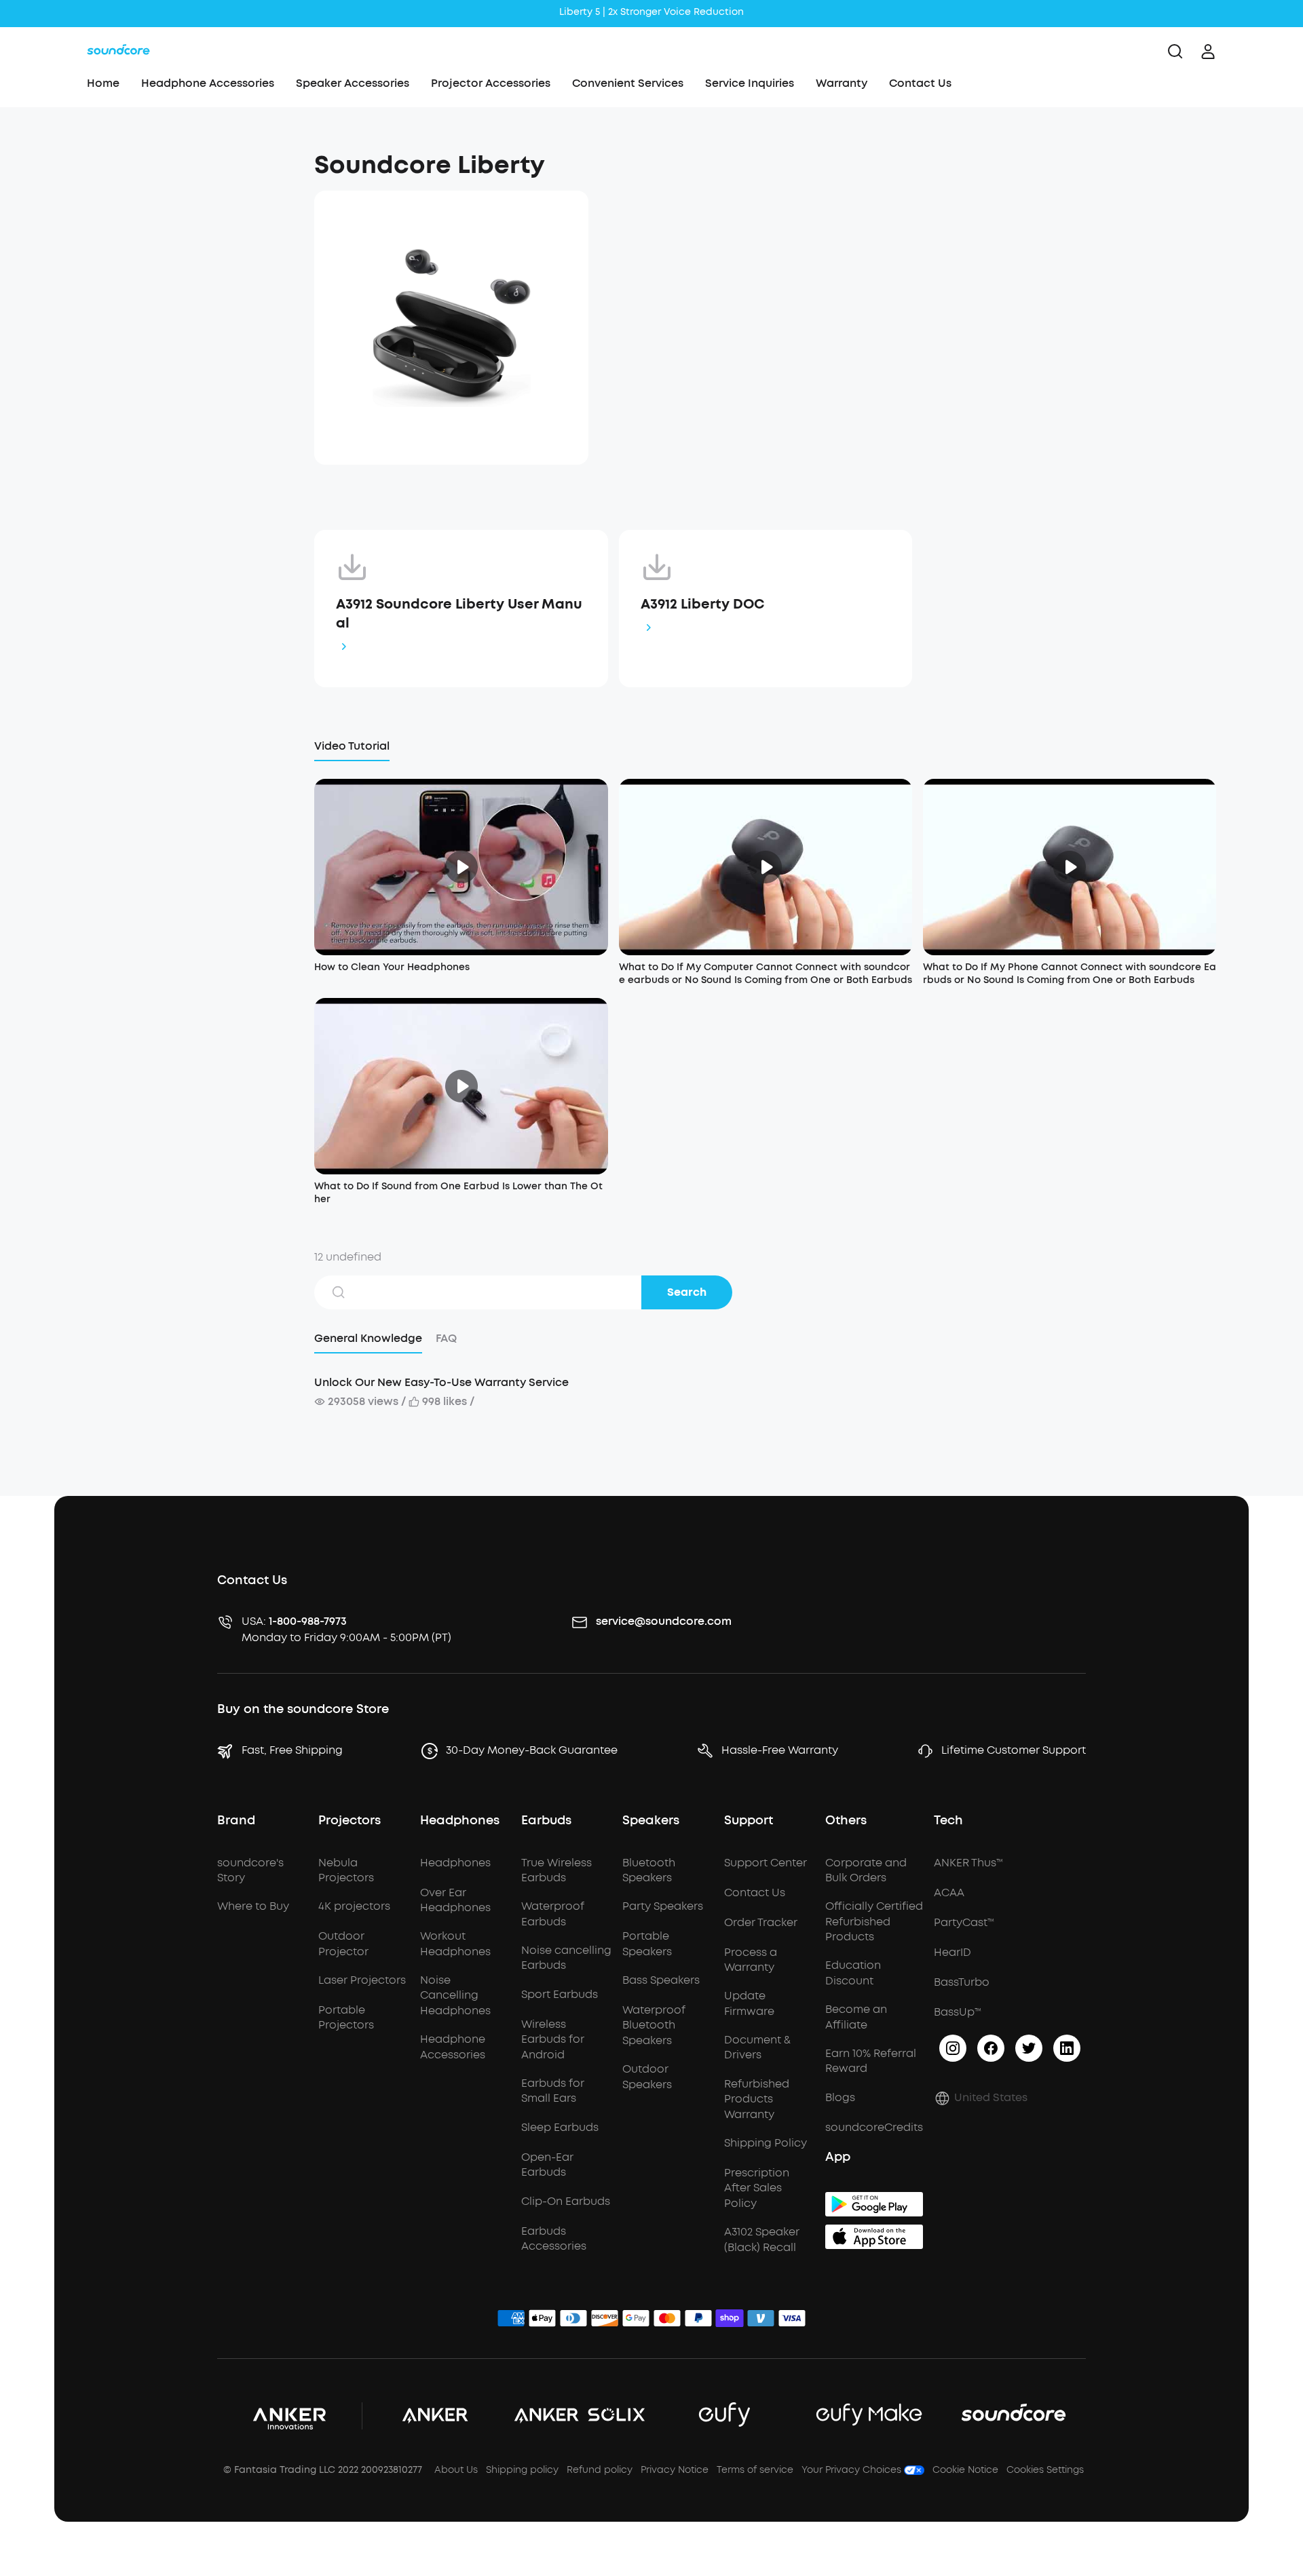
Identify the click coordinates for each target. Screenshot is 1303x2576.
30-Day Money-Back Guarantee (532, 1750)
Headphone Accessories (208, 83)
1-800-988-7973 (308, 1621)
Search (687, 1292)
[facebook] (991, 2048)
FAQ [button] (446, 1338)
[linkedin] (1067, 2048)
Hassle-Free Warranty (780, 1750)
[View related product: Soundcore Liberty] (451, 328)
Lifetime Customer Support (1014, 1750)
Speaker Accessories (353, 83)
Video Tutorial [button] (352, 746)
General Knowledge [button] (368, 1338)
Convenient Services (628, 83)
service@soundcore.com (664, 1621)
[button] (179, 159)
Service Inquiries (750, 83)
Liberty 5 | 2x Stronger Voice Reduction (651, 12)
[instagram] (953, 2048)
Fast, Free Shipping (292, 1750)
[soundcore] (118, 52)
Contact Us (920, 83)
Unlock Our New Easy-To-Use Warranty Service (441, 1382)
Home (103, 83)
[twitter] (1029, 2048)
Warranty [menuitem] (842, 83)
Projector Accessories (491, 83)
